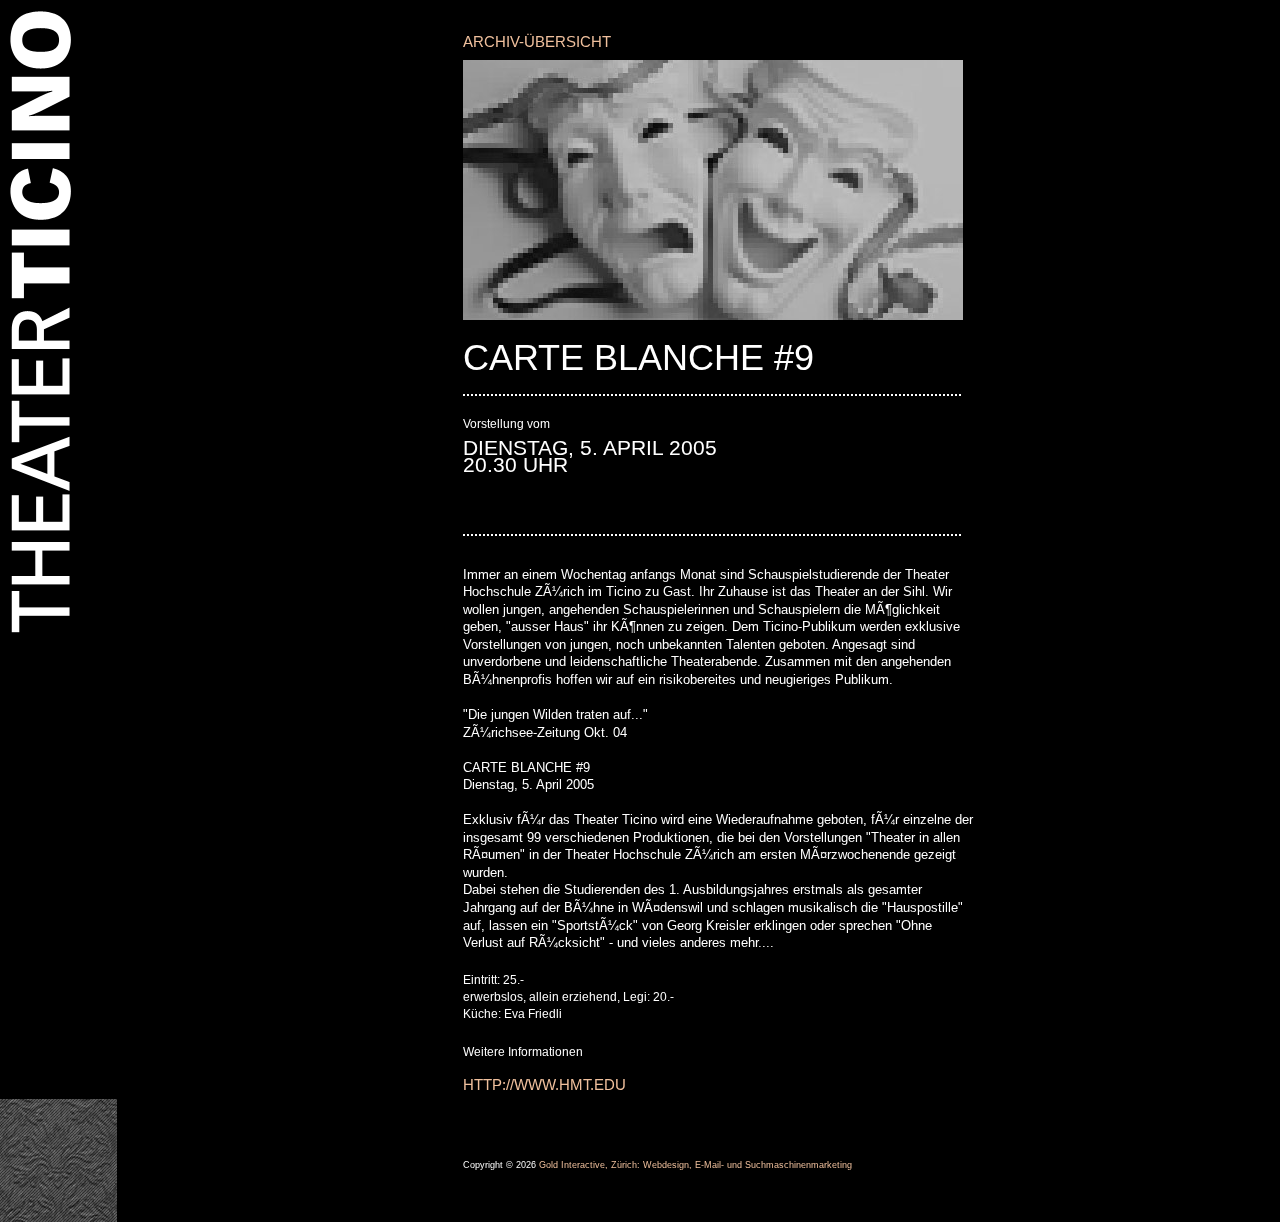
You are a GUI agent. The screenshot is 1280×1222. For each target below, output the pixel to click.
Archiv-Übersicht (537, 41)
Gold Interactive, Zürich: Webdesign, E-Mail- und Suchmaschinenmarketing (695, 1165)
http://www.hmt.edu (544, 1084)
